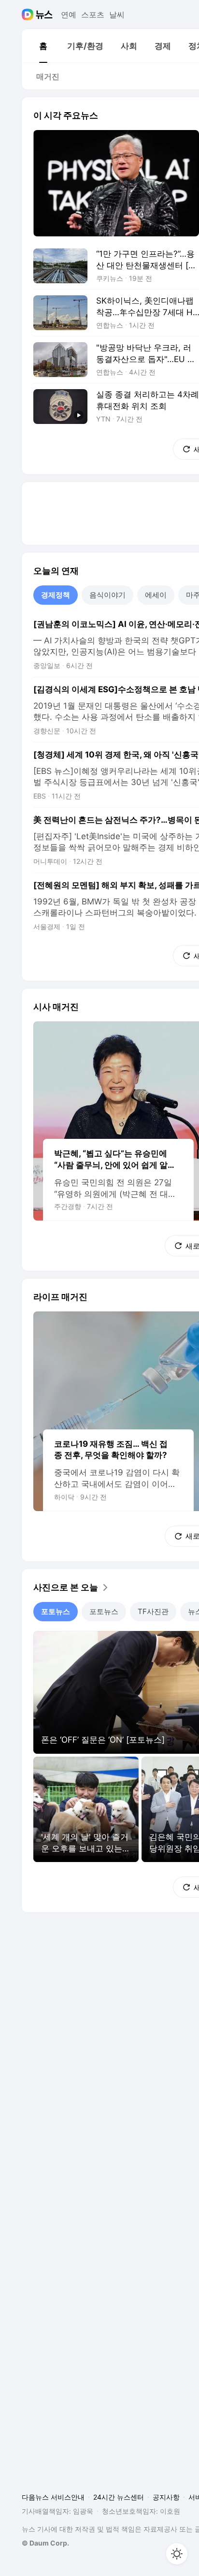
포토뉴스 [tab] (56, 1611)
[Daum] (29, 15)
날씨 (117, 15)
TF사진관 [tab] (153, 1611)
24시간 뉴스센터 (119, 2497)
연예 (69, 15)
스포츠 (93, 15)
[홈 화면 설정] (177, 2554)
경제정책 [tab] (56, 595)
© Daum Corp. (45, 2543)
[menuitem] (43, 46)
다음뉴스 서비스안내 (53, 2497)
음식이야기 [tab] (107, 595)
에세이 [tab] (156, 595)
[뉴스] (44, 15)
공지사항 (166, 2497)
